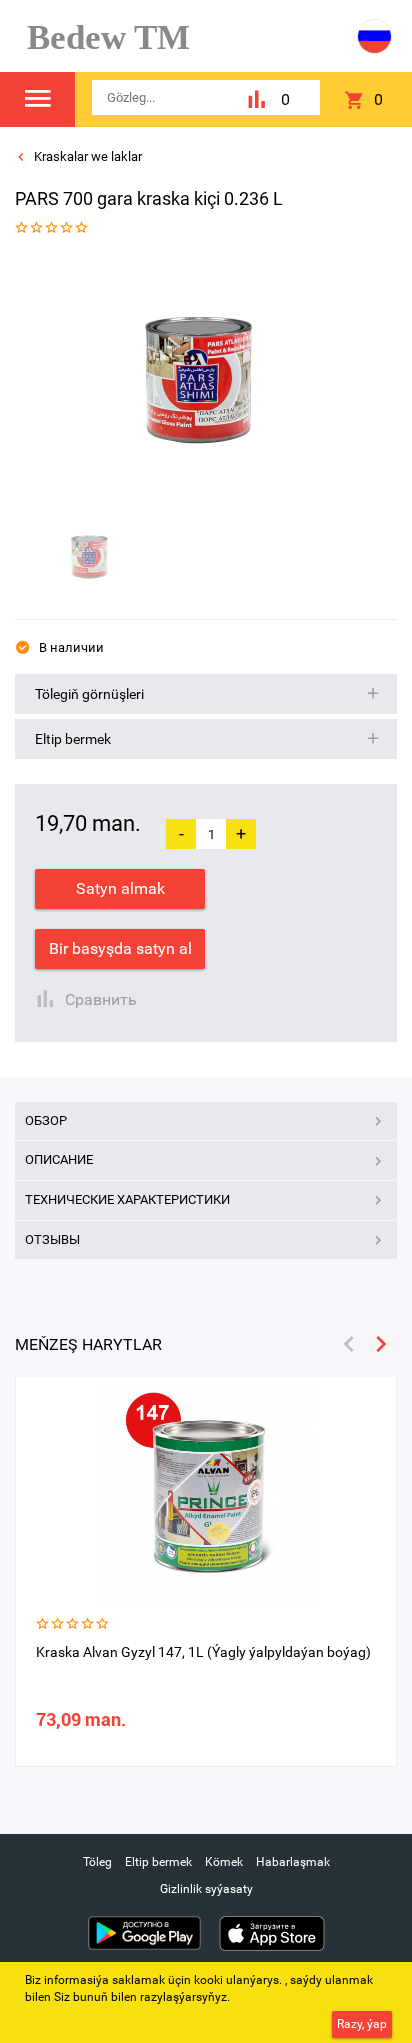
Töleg (97, 1862)
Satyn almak (120, 888)
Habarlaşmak (293, 1862)
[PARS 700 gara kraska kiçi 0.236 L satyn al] (199, 379)
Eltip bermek (158, 1862)
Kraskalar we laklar (86, 156)
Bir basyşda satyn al (120, 948)
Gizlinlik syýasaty (206, 1889)
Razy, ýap (362, 2024)
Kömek (224, 1862)
